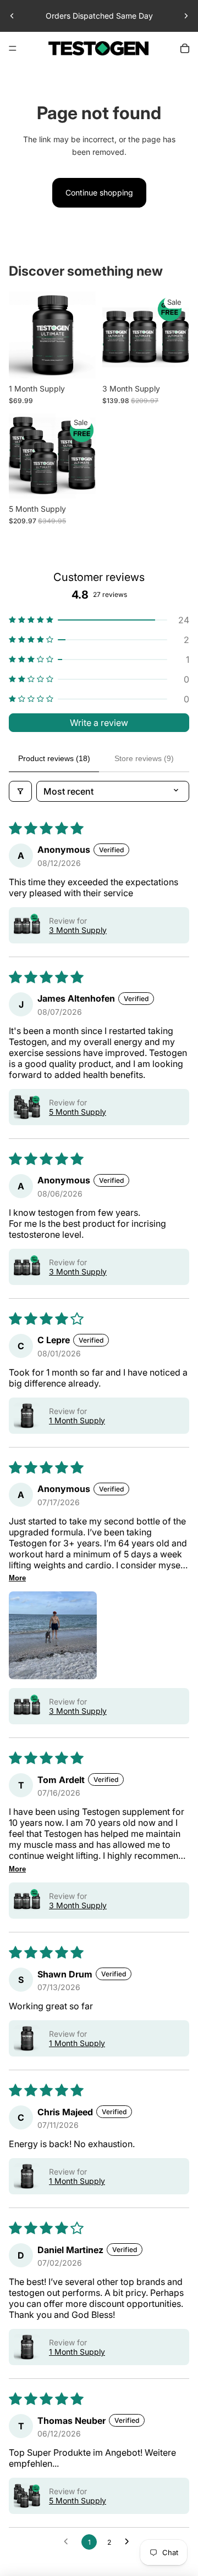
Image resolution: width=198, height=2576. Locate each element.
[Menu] (13, 48)
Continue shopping (99, 192)
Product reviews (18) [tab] (54, 758)
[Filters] (20, 791)
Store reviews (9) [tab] (144, 758)
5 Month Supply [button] (78, 1112)
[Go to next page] (130, 2542)
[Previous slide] (12, 16)
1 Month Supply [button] (77, 1420)
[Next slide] (186, 16)
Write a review (99, 723)
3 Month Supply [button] (78, 930)
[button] (99, 620)
